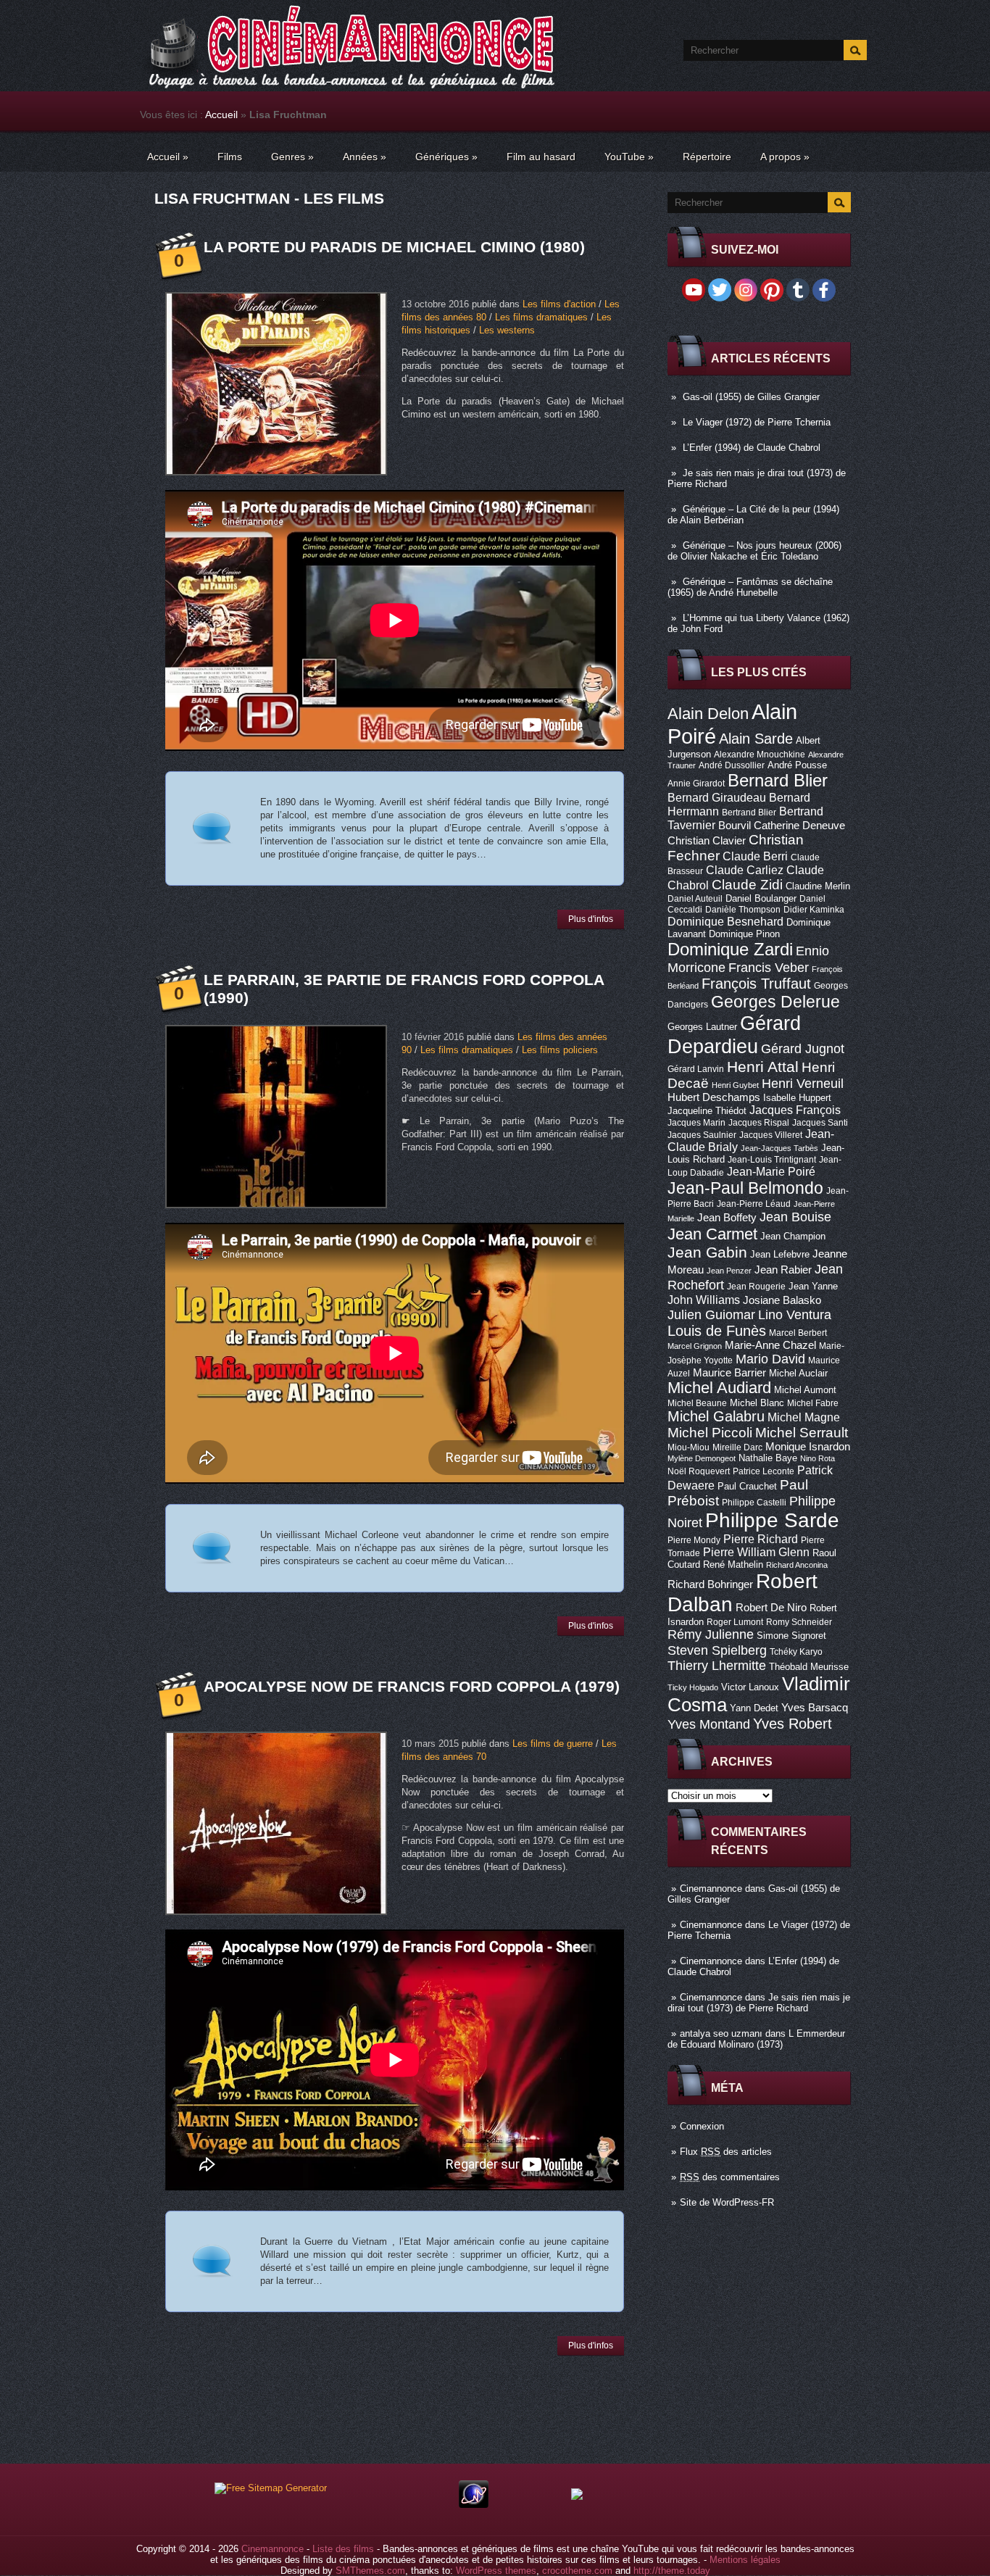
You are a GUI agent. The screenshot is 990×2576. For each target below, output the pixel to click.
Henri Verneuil (803, 1084)
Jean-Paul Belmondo (745, 1188)
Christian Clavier (707, 841)
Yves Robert (793, 1724)
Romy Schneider (799, 1622)
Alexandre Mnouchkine (760, 755)
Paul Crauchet (747, 1486)
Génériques (446, 157)
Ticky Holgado (693, 1687)
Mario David (770, 1359)
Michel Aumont (805, 1390)
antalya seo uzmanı (721, 2033)
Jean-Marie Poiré (771, 1171)
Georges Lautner (702, 1027)
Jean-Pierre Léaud (754, 1204)
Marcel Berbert (798, 1333)
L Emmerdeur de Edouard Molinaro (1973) (756, 2039)
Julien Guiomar (711, 1315)
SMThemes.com (370, 2571)
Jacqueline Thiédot (707, 1111)
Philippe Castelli (754, 1503)
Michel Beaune (697, 1403)
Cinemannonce (711, 1889)
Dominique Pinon (744, 934)
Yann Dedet (754, 1708)
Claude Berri (755, 856)
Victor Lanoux (750, 1687)
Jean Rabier (783, 1270)
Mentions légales (745, 2560)
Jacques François (795, 1110)
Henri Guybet (735, 1085)
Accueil (221, 115)
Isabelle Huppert (797, 1098)
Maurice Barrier (729, 1373)
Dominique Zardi (730, 949)
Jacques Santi (820, 1123)
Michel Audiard (719, 1388)
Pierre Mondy (694, 1540)
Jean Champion (793, 1236)
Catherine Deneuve (799, 826)
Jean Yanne (813, 1286)
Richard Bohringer (710, 1584)
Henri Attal (763, 1067)
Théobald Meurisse (809, 1667)
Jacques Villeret (771, 1135)
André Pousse (797, 765)
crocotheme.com (577, 2571)
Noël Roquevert (699, 1471)
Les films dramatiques (541, 317)
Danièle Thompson (743, 910)
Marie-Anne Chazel (770, 1345)
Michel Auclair (798, 1373)
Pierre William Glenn (756, 1552)
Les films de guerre (553, 1744)
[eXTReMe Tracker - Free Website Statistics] (474, 2505)
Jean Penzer (729, 1271)
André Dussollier (732, 765)
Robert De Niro (771, 1608)
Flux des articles (726, 2152)
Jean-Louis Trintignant (772, 1160)
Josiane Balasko (782, 1300)
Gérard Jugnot (803, 1049)
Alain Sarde (756, 739)
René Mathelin (733, 1565)
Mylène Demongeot (702, 1458)
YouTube (629, 157)
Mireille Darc (737, 1447)
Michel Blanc (757, 1403)
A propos (785, 157)
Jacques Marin (696, 1123)
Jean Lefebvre (780, 1254)
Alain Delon (708, 714)
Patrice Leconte (764, 1471)
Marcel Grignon (695, 1346)
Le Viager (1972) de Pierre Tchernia (757, 422)
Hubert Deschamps (714, 1097)
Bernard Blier (778, 780)
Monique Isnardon (808, 1447)
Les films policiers (560, 1050)
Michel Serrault (802, 1433)
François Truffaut (756, 984)
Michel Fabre (813, 1403)
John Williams (704, 1300)
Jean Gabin (707, 1252)
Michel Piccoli (710, 1433)
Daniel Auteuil (695, 899)
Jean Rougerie (756, 1287)
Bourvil (735, 826)
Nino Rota (818, 1458)
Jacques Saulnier (702, 1135)
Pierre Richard (761, 1539)
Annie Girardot (696, 784)
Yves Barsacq (815, 1708)
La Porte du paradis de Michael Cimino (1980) (394, 247)
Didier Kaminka (814, 910)
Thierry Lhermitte (717, 1666)
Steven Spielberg (717, 1650)
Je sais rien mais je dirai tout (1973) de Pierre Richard (759, 2003)
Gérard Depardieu (734, 1035)
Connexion (702, 2126)
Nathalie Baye (768, 1458)
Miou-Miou (689, 1447)
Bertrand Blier (749, 813)
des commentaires (730, 2177)
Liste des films (343, 2549)
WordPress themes (496, 2571)
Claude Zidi (747, 885)
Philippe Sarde (772, 1520)
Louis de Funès (717, 1331)
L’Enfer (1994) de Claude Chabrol (752, 448)
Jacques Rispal (759, 1123)
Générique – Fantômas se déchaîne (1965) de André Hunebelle (750, 587)
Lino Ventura (795, 1314)
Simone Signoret (791, 1636)
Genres (292, 157)
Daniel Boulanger (761, 898)
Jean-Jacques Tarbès (779, 1148)
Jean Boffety (727, 1218)
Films (230, 157)
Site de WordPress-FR (727, 2202)
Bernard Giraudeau (717, 797)
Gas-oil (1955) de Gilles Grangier (751, 397)
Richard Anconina (797, 1565)
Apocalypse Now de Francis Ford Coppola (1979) (412, 1686)
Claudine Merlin (818, 886)
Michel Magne (804, 1417)
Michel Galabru (716, 1416)
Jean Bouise (795, 1217)
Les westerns (507, 330)
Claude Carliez (745, 870)
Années (365, 157)
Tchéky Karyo (796, 1652)
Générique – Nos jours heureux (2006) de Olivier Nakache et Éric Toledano (754, 551)
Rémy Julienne (711, 1634)
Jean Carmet (712, 1234)
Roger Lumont (735, 1622)
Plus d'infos (591, 919)
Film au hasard (541, 157)
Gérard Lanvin (696, 1069)
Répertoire (707, 157)
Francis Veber (769, 968)
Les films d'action (559, 304)
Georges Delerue (775, 1002)
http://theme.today (672, 2571)
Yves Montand (709, 1724)
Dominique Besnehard (725, 921)
